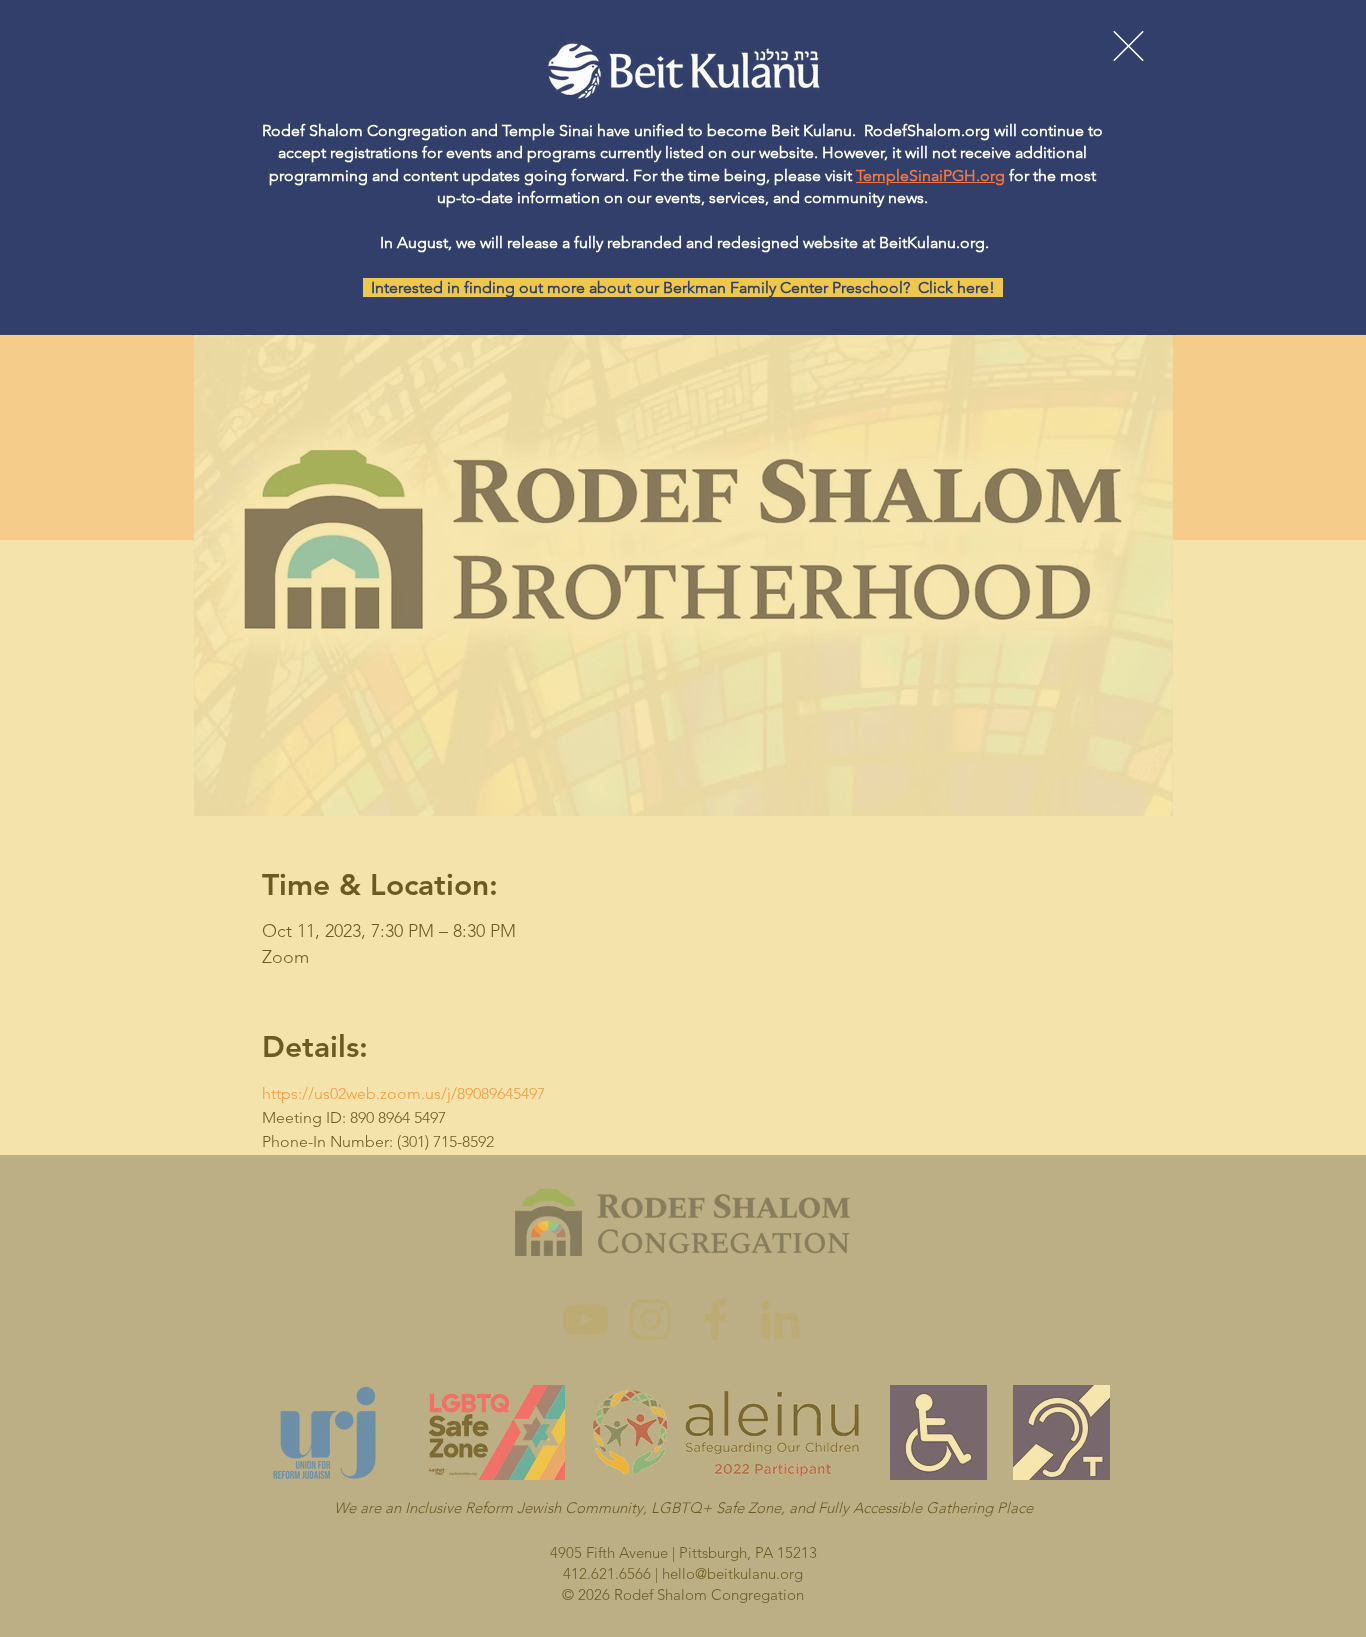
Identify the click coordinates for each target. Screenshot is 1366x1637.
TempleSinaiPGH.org (930, 175)
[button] (1128, 46)
